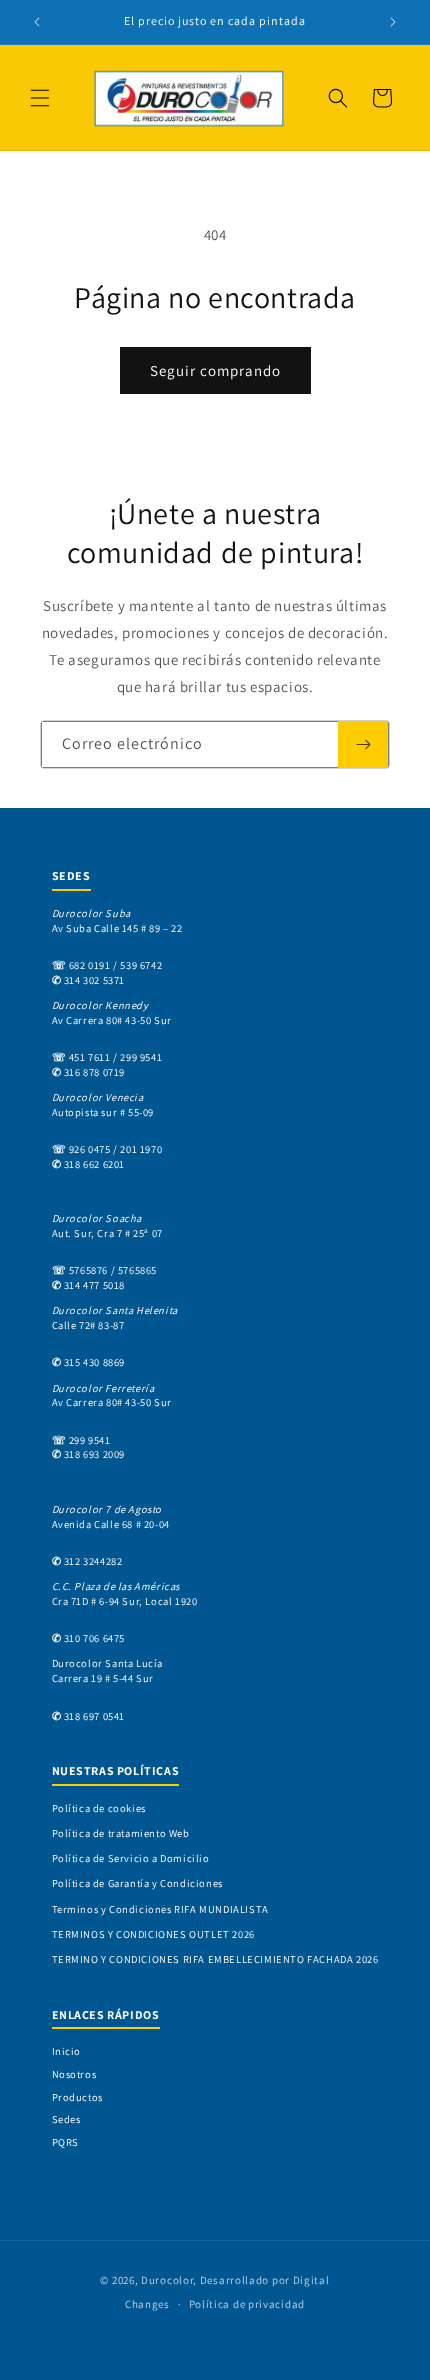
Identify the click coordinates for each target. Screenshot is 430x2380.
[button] (40, 98)
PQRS (65, 2142)
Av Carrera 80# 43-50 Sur (112, 1012)
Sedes (66, 2119)
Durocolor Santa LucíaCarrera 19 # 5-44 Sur (108, 1670)
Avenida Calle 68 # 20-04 (111, 1516)
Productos (77, 2097)
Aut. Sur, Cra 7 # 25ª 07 (107, 1225)
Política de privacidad (247, 2304)
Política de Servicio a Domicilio (131, 1858)
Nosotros (74, 2074)
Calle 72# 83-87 (115, 1317)
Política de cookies (99, 1808)
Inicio (67, 2051)
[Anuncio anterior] (37, 22)
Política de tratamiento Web (121, 1833)
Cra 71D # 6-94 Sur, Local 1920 (125, 1593)
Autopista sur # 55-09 (103, 1104)
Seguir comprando (215, 370)
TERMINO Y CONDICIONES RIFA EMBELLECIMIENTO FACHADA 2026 (215, 1959)
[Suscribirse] (363, 744)
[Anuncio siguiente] (393, 22)
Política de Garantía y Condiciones (137, 1883)
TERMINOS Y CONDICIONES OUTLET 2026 (153, 1934)
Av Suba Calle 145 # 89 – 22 (117, 920)
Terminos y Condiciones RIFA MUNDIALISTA (160, 1909)
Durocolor (167, 2280)
